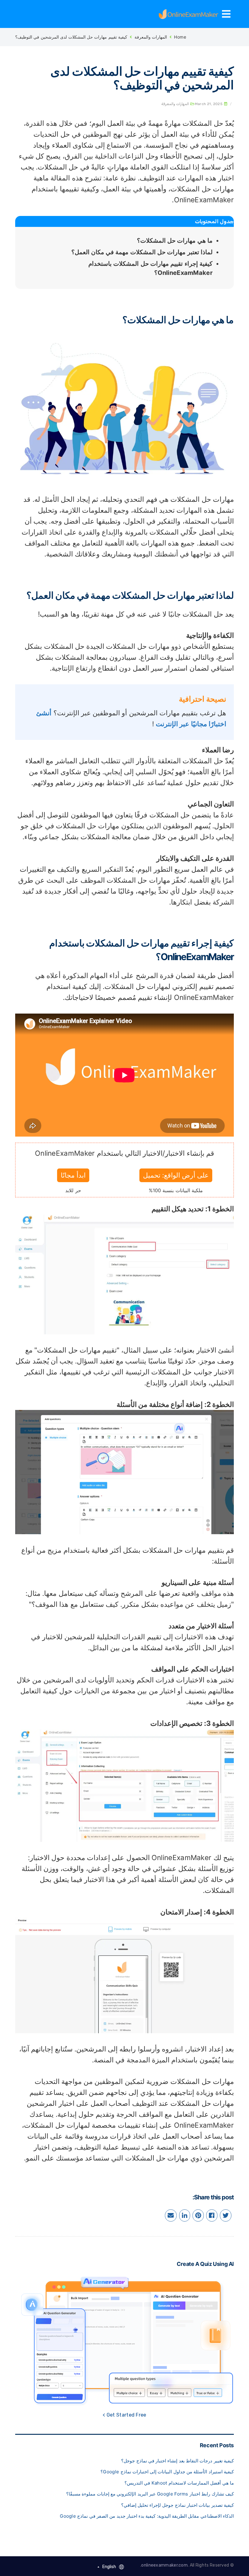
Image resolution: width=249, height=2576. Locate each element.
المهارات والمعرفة (151, 37)
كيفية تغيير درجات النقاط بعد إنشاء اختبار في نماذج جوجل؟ (177, 2461)
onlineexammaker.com (164, 2565)
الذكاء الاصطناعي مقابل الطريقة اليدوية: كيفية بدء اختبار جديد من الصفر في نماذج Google (147, 2516)
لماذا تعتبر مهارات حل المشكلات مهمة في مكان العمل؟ (142, 252)
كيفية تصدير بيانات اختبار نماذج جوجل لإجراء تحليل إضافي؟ (177, 2505)
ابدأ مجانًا (73, 1175)
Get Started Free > (124, 2415)
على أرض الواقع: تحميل (176, 1175)
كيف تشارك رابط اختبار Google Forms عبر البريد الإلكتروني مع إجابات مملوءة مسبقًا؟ (150, 2494)
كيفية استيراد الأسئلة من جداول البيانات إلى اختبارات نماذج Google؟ (167, 2472)
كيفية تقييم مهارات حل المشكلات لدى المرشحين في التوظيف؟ (71, 37)
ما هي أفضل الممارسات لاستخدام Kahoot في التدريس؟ (179, 2483)
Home (180, 37)
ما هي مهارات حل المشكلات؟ (175, 241)
